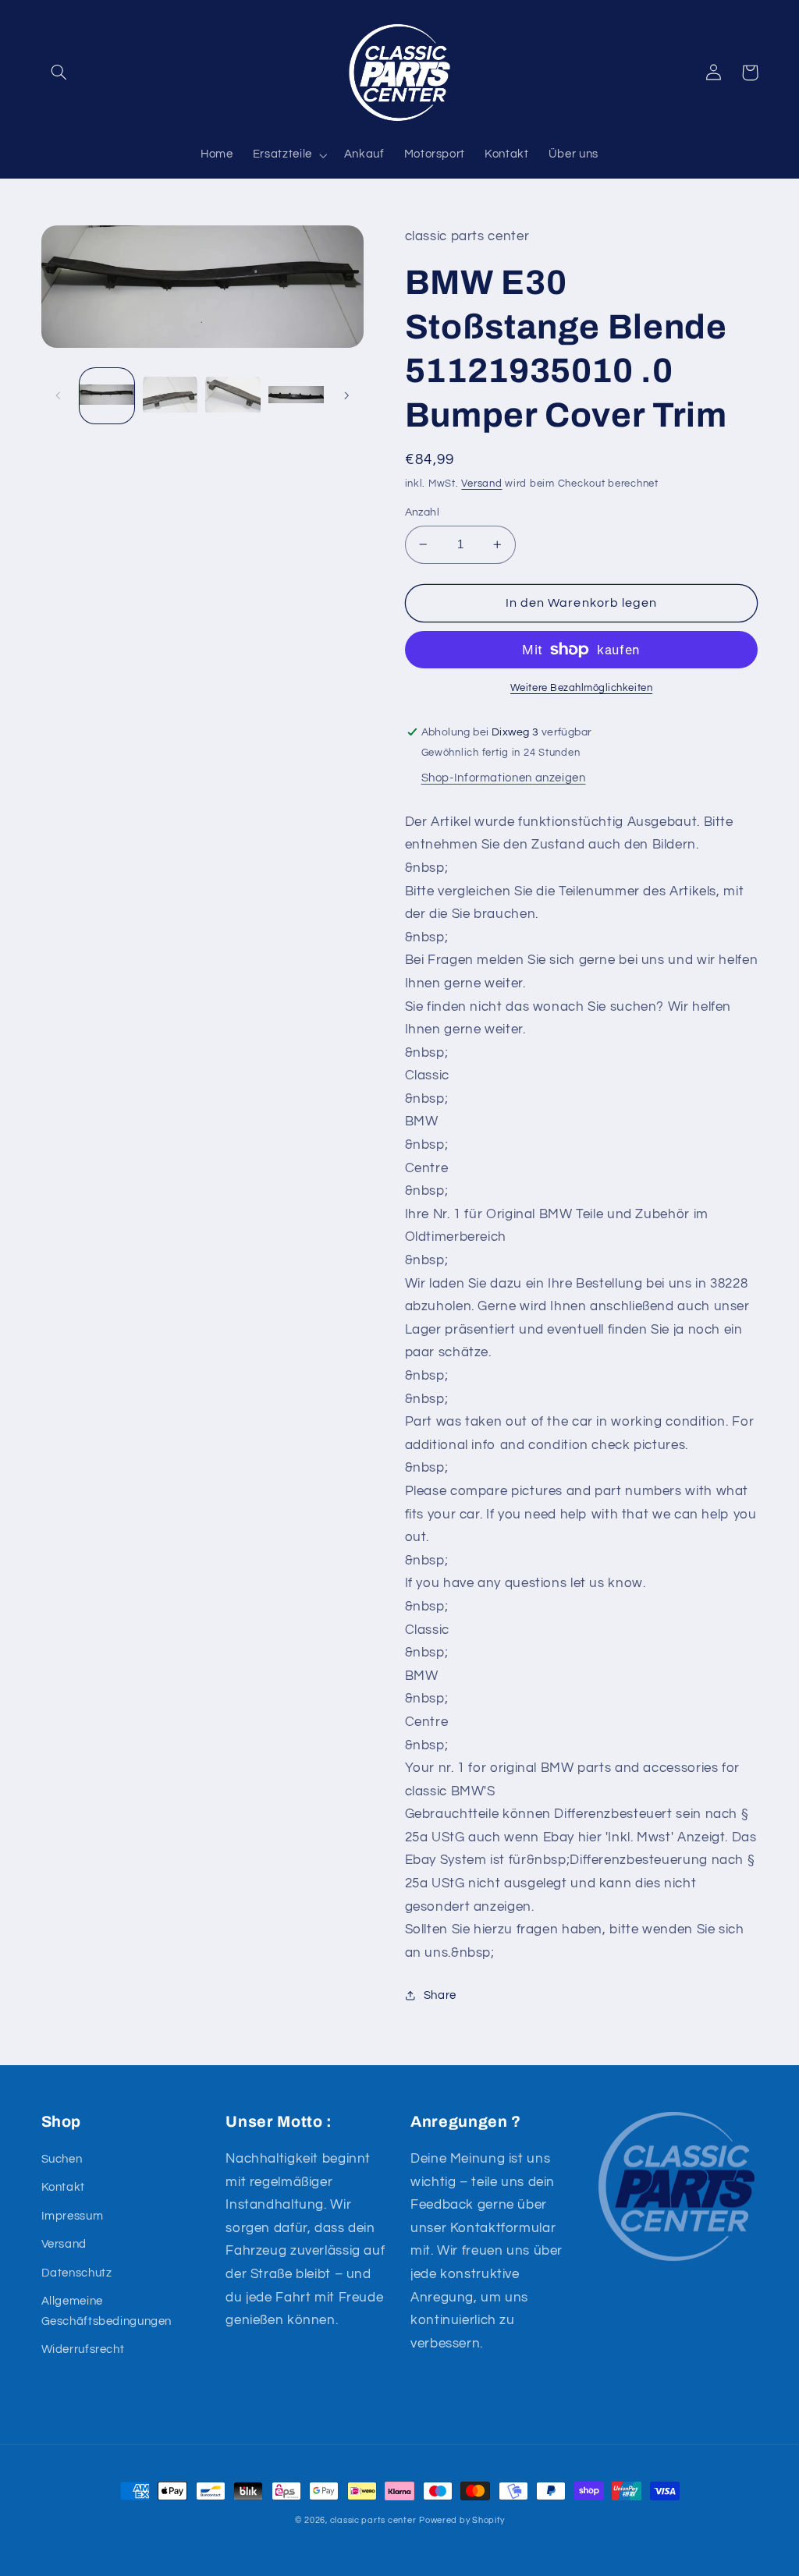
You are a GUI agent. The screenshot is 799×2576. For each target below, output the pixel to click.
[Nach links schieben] (59, 395)
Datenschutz (77, 2273)
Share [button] (440, 1995)
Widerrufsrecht (83, 2349)
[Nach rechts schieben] (346, 395)
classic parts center (373, 2520)
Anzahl (423, 512)
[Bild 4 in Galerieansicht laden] (296, 395)
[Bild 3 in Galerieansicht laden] (233, 395)
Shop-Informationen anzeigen (504, 778)
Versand (481, 484)
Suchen (62, 2159)
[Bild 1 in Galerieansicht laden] (107, 395)
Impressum (73, 2216)
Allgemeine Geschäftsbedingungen (107, 2311)
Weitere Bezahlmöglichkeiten (581, 688)
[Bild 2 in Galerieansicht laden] (170, 395)
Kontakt (63, 2187)
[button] (59, 73)
